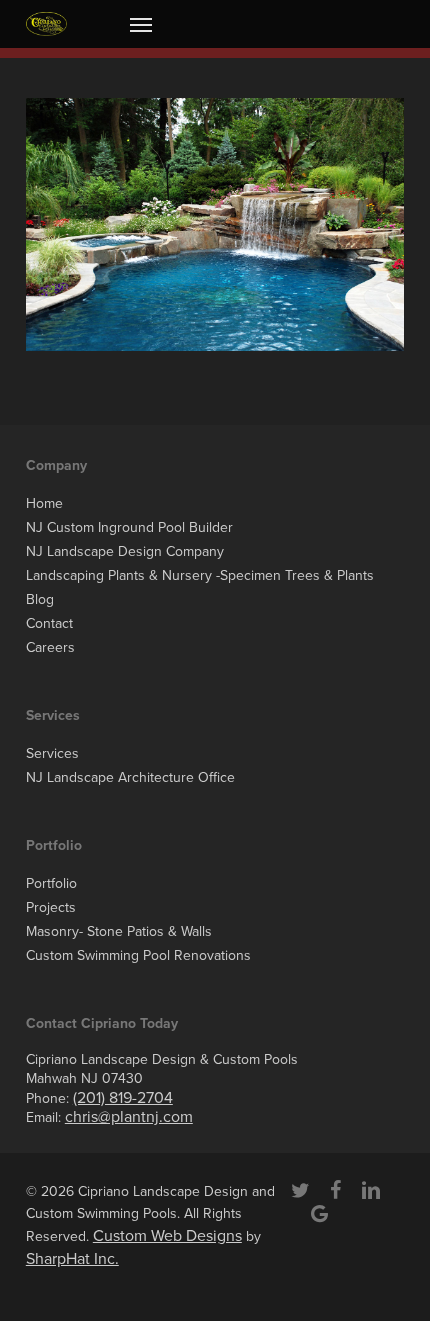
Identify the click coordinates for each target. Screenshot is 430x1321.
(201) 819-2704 (123, 1098)
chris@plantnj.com (129, 1117)
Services (52, 753)
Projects (51, 907)
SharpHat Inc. (72, 1259)
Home (44, 503)
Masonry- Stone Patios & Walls (119, 931)
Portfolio (51, 883)
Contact (49, 623)
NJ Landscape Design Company (125, 551)
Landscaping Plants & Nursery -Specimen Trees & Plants (200, 575)
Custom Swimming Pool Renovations (138, 955)
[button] (141, 24)
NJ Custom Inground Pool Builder (129, 527)
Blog (40, 599)
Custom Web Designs (167, 1236)
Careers (50, 647)
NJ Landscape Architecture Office (130, 777)
